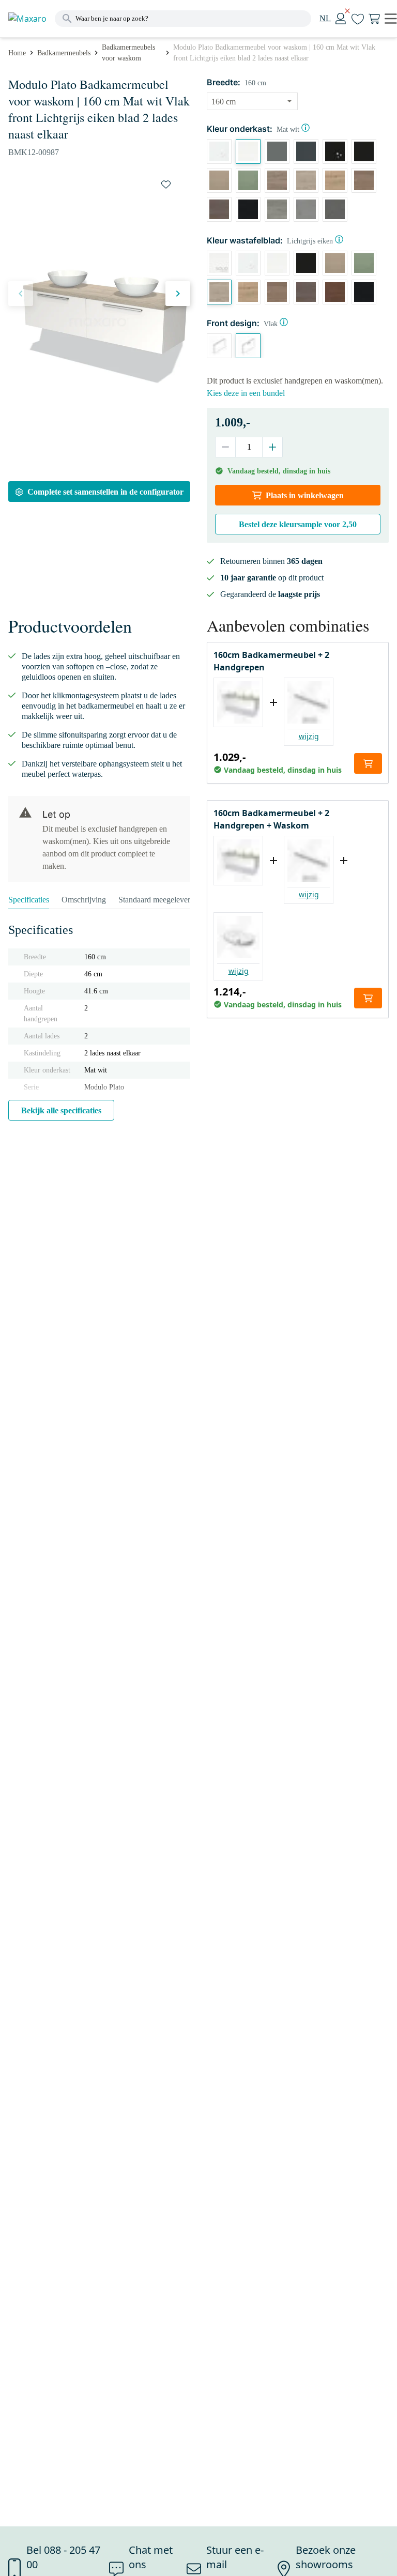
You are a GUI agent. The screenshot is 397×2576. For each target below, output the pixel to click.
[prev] (21, 294)
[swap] (166, 185)
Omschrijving (84, 900)
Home (17, 53)
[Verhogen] (272, 447)
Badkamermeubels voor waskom (128, 53)
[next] (178, 294)
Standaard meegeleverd (156, 900)
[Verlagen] (226, 447)
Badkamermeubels (64, 53)
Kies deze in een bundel (246, 393)
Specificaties (29, 900)
